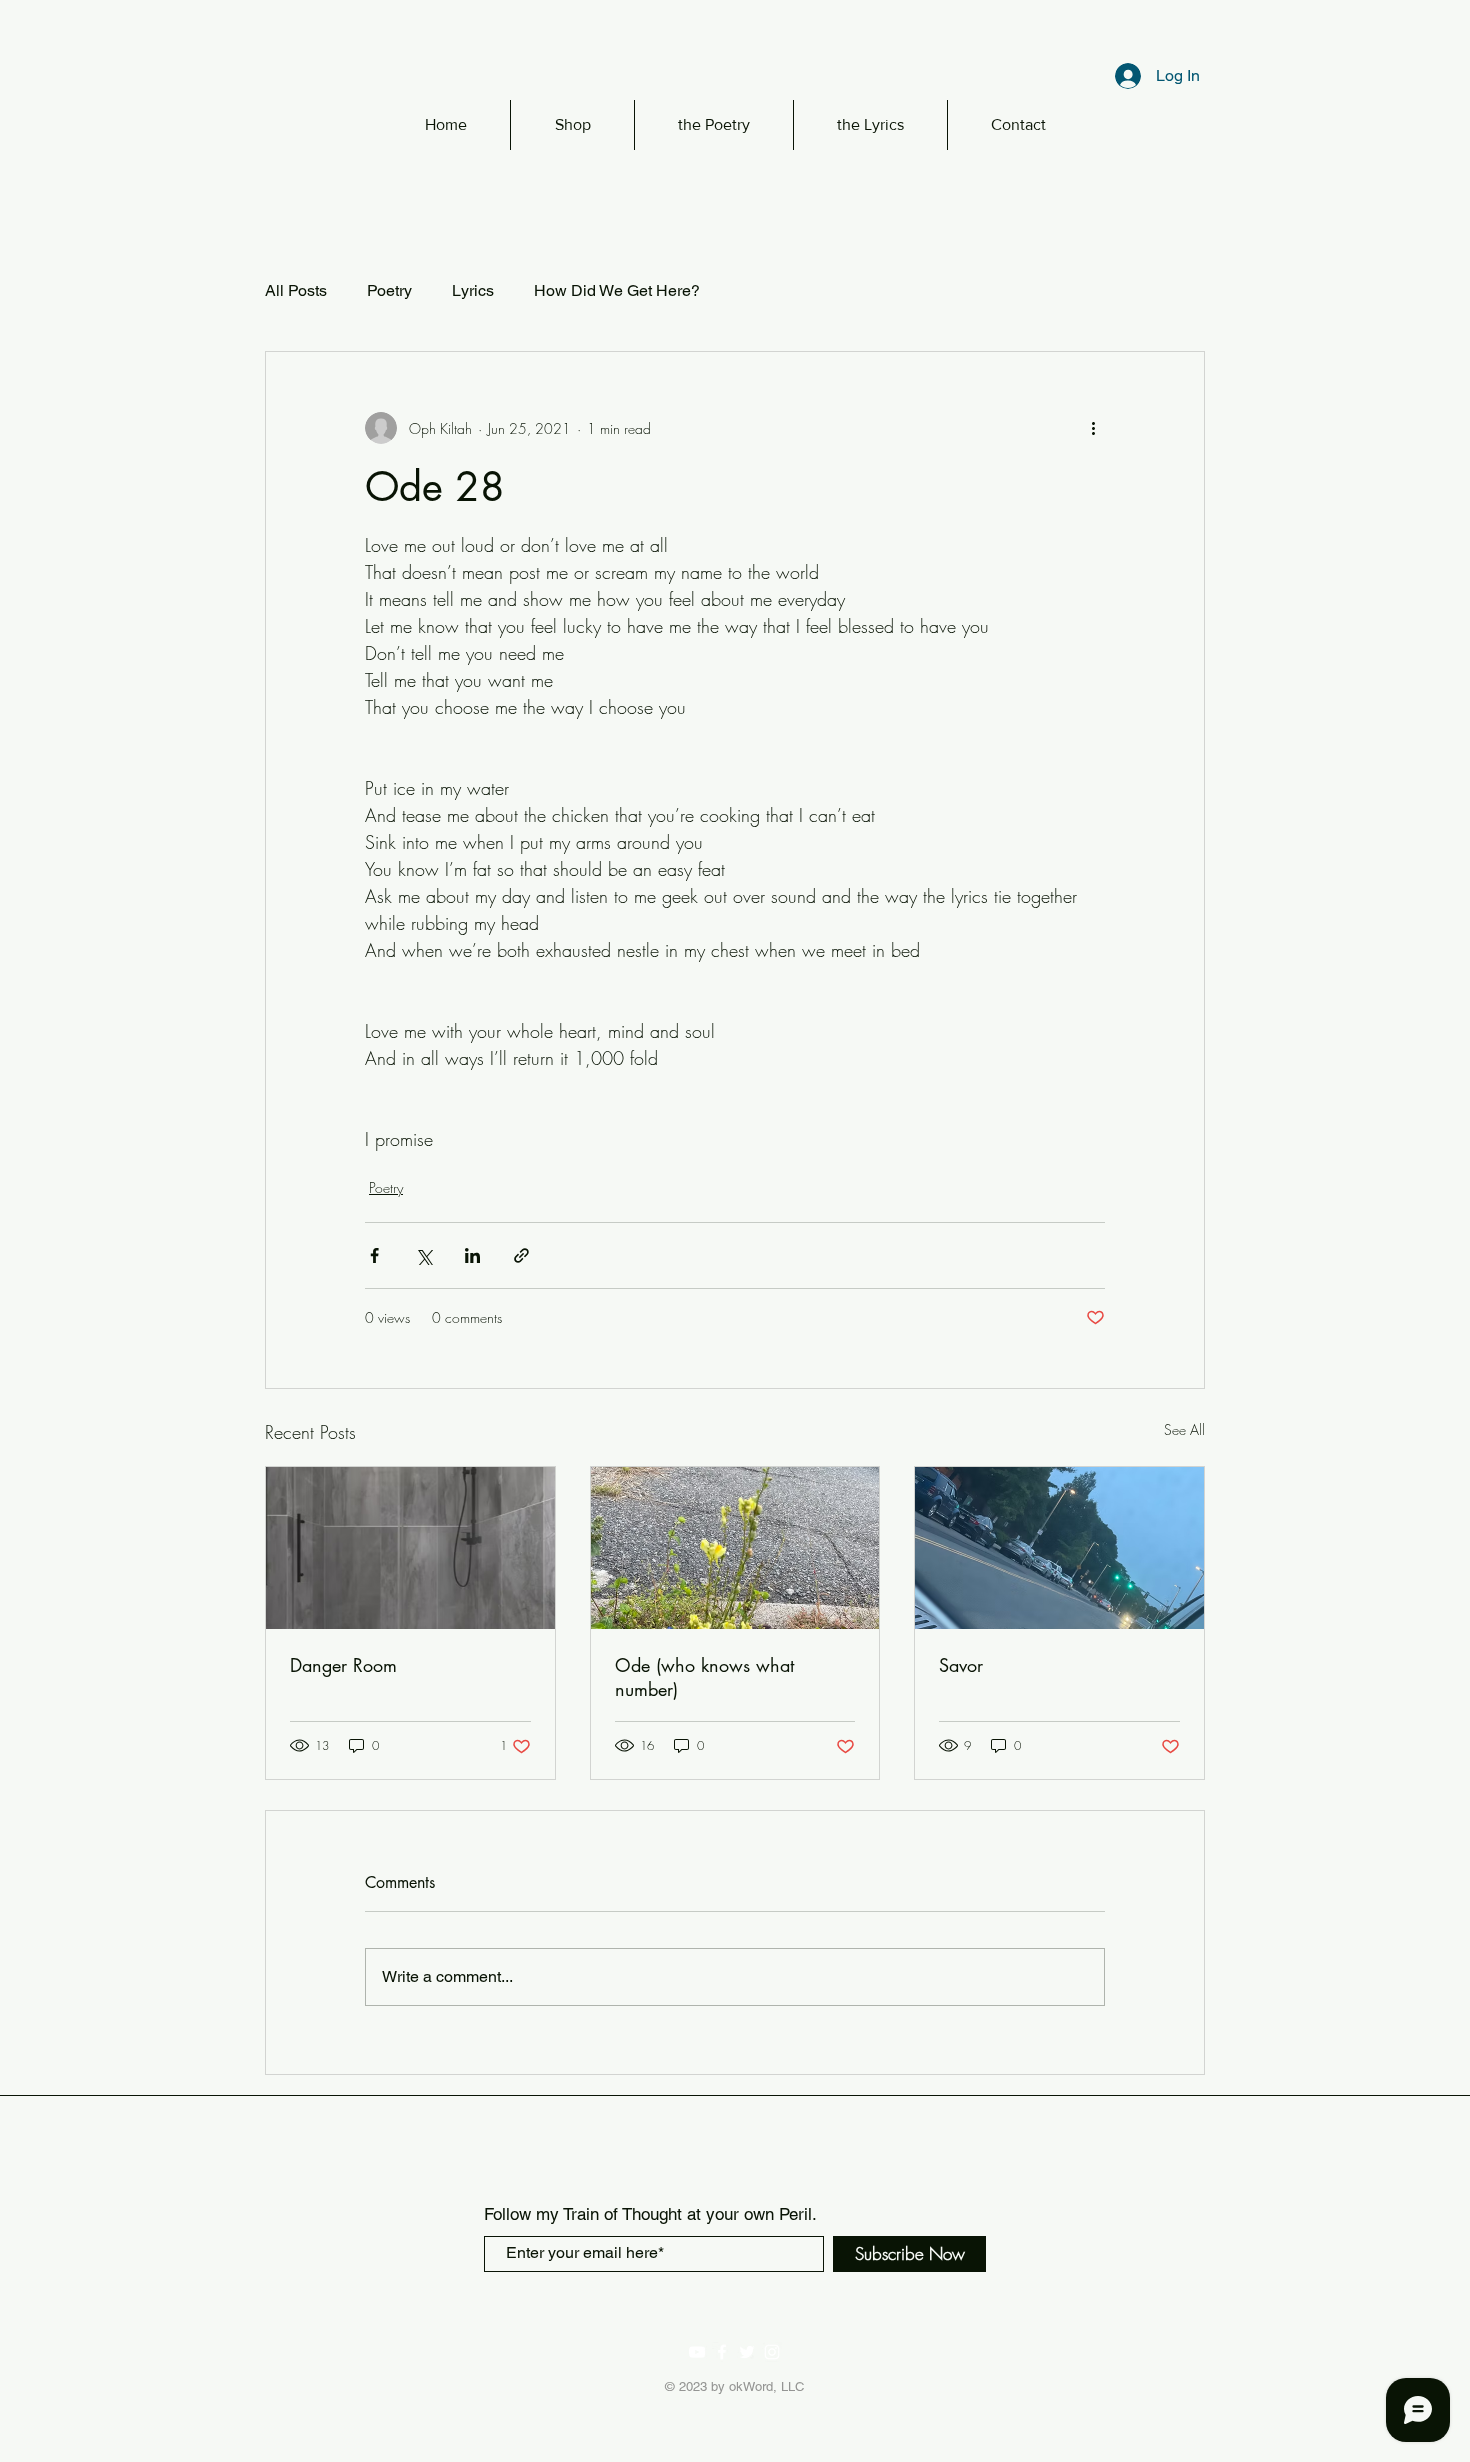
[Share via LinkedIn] (472, 1255)
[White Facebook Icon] (722, 2352)
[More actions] (1093, 428)
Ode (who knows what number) (704, 1677)
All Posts (296, 290)
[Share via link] (521, 1255)
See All (1184, 1429)
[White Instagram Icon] (772, 2352)
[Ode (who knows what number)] (735, 1548)
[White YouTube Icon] (697, 2352)
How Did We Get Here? (617, 290)
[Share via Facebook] (374, 1255)
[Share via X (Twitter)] (423, 1255)
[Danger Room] (410, 1548)
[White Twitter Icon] (747, 2352)
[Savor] (1059, 1548)
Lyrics (473, 290)
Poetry (389, 290)
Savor (961, 1665)
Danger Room (343, 1665)
